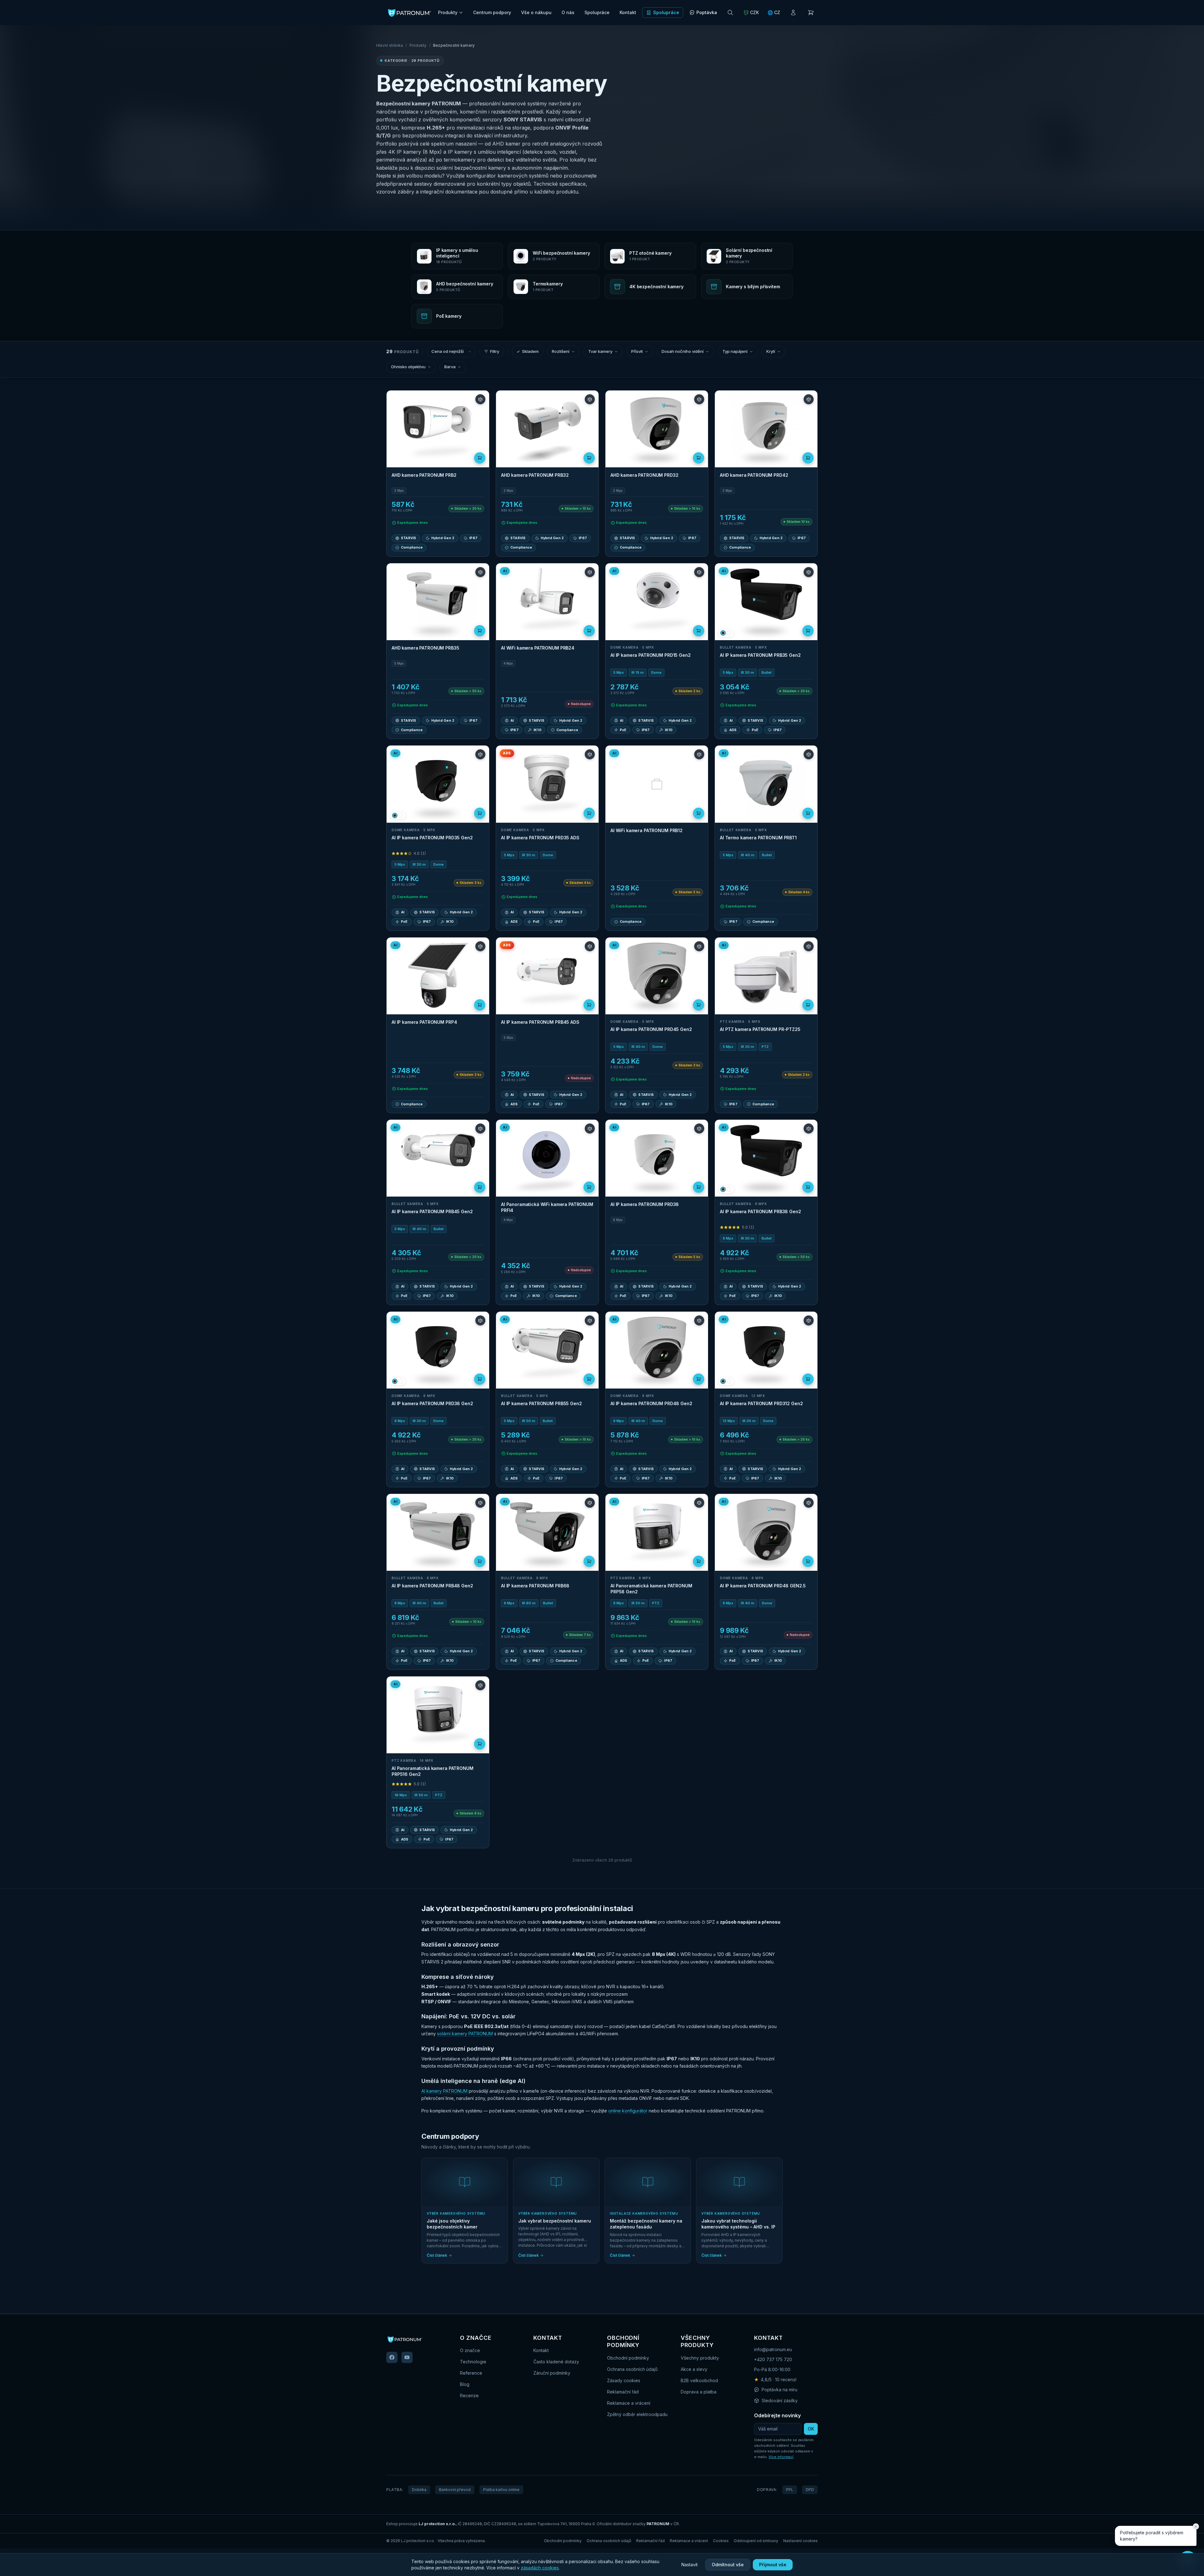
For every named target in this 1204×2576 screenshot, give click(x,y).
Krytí (771, 351)
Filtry (495, 351)
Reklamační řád (623, 2392)
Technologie (473, 2362)
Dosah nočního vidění (683, 351)
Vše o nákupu (536, 12)
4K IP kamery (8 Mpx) (415, 152)
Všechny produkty (700, 2358)
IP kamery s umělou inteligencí (484, 152)
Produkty (448, 12)
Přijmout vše (773, 2565)
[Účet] (793, 13)
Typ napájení (735, 351)
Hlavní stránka (390, 45)
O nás (568, 12)
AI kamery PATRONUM (444, 2091)
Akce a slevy (694, 2369)
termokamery (460, 160)
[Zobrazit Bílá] (729, 633)
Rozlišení (561, 351)
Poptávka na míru (779, 2390)
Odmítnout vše (728, 2565)
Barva (450, 367)
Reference (471, 2373)
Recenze (469, 2395)
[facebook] (392, 2357)
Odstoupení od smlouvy (756, 2541)
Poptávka (707, 12)
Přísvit (637, 351)
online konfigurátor (628, 2111)
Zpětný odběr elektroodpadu (637, 2414)
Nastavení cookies (800, 2541)
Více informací (781, 2457)
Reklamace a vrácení (629, 2403)
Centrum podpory (492, 12)
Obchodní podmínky (628, 2358)
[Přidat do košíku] (480, 458)
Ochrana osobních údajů (632, 2369)
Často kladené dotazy (556, 2362)
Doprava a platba (699, 2392)
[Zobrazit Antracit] (723, 633)
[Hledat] (730, 13)
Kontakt (628, 12)
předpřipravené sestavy (404, 184)
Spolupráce (597, 12)
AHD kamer (506, 144)
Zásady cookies (624, 2380)
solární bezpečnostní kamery (471, 168)
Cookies (721, 2541)
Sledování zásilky (780, 2401)
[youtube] (407, 2357)
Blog (465, 2384)
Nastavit (689, 2565)
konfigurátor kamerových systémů (507, 176)
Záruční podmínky (552, 2373)
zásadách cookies (540, 2568)
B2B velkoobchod (699, 2380)
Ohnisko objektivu (408, 367)
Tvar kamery (600, 351)
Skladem (530, 351)
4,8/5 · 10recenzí (775, 2379)
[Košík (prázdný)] (811, 13)
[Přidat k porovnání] (480, 399)
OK (811, 2429)
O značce (470, 2350)
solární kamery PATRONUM (465, 2034)
